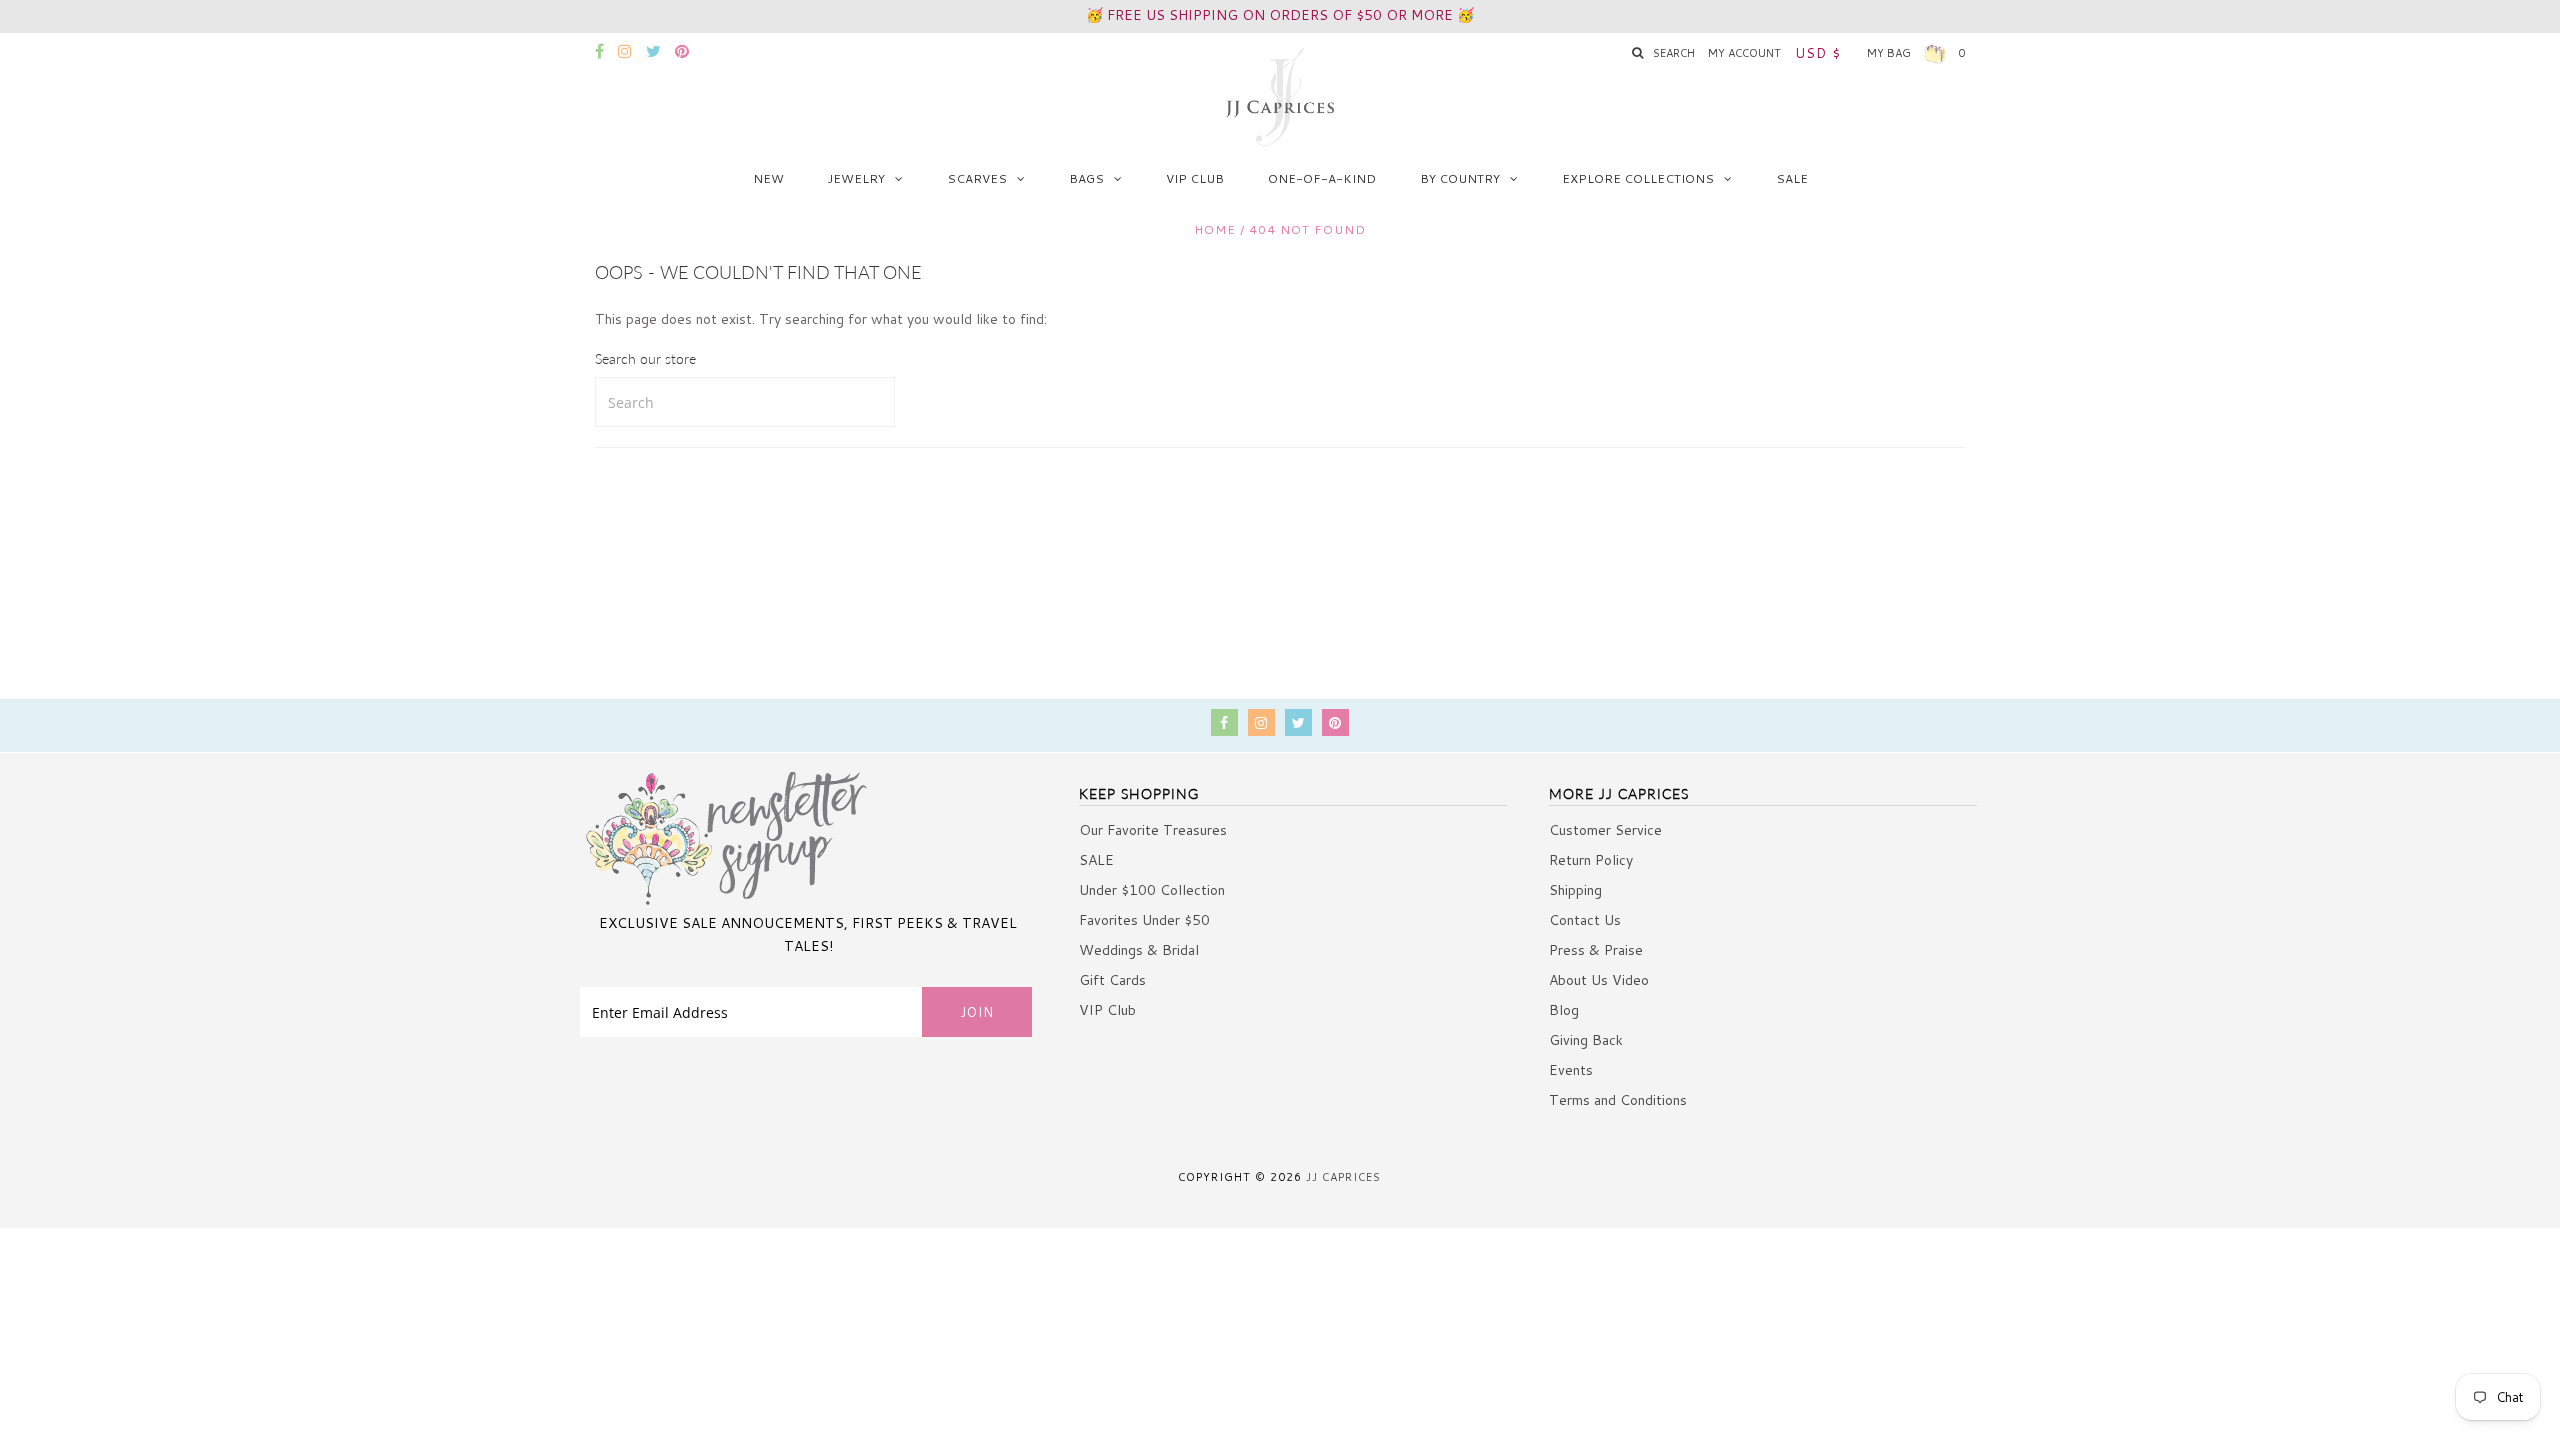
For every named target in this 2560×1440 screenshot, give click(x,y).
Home (1215, 229)
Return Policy (1591, 860)
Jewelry (856, 178)
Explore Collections (1638, 178)
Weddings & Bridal (1139, 950)
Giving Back (1586, 1040)
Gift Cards (1112, 980)
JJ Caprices (1343, 1177)
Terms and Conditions (1618, 1100)
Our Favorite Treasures (1153, 830)
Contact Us (1585, 920)
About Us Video (1599, 980)
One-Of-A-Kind (1322, 178)
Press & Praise (1596, 950)
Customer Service (1605, 830)
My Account (1744, 53)
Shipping (1575, 890)
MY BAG (1916, 53)
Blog (1564, 1010)
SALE (1792, 178)
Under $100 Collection (1152, 890)
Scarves (977, 178)
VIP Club (1195, 178)
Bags (1086, 178)
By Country (1460, 178)
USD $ (1818, 53)
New (768, 178)
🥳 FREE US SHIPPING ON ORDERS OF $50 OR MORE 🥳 (1280, 15)
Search (1674, 53)
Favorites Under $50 (1144, 920)
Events (1571, 1070)
